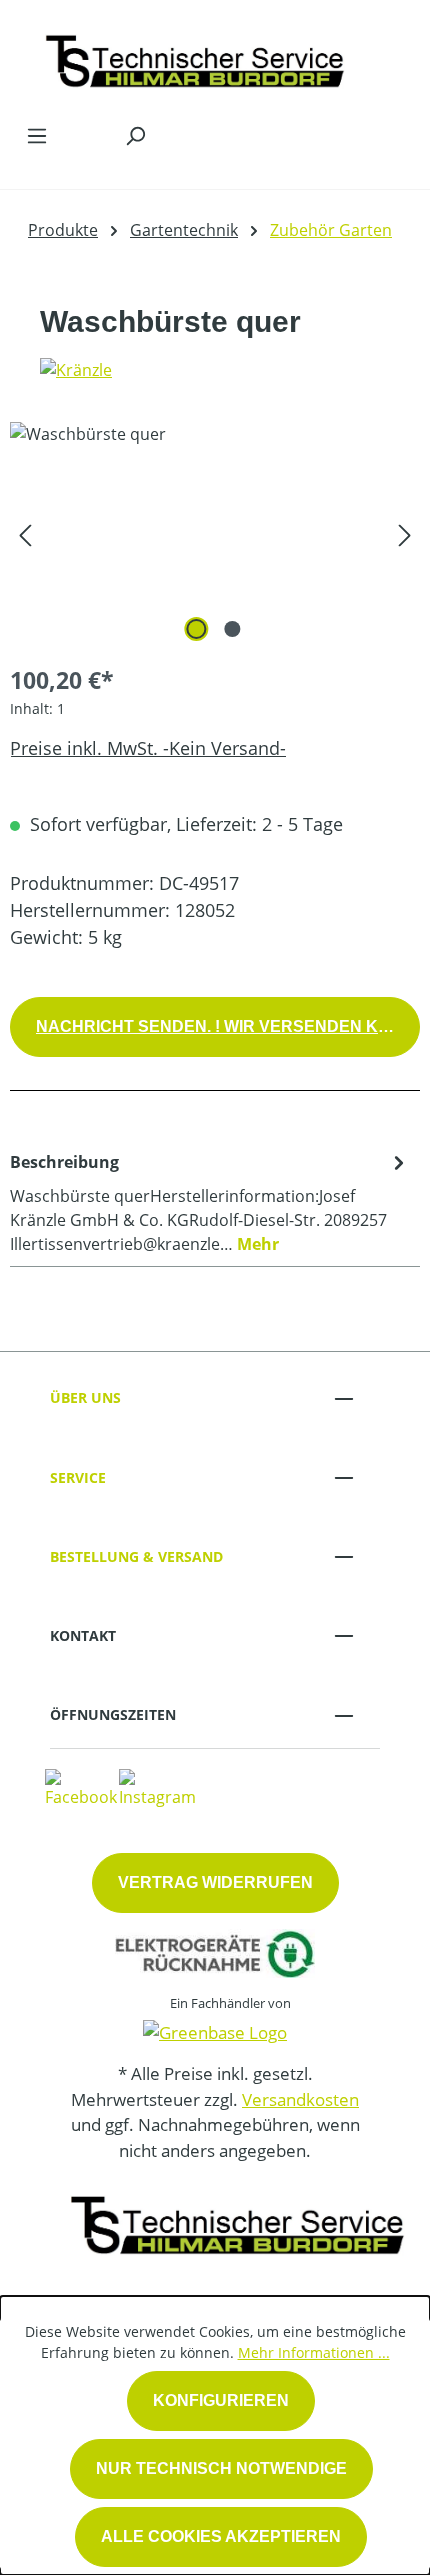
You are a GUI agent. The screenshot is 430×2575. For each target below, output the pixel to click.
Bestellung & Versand (136, 1556)
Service (78, 1477)
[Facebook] (81, 1787)
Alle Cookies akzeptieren (221, 2536)
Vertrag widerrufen (215, 1882)
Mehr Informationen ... (314, 2352)
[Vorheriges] (25, 534)
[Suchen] (135, 135)
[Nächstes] (405, 534)
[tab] (210, 1202)
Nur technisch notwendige (221, 2468)
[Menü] (37, 135)
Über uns (85, 1397)
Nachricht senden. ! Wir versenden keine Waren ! (228, 1026)
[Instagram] (157, 1787)
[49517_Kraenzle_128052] (215, 534)
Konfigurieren (221, 2400)
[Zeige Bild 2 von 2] (233, 629)
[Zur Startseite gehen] (195, 56)
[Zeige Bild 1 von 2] (197, 629)
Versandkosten (300, 2099)
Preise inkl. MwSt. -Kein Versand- (148, 748)
